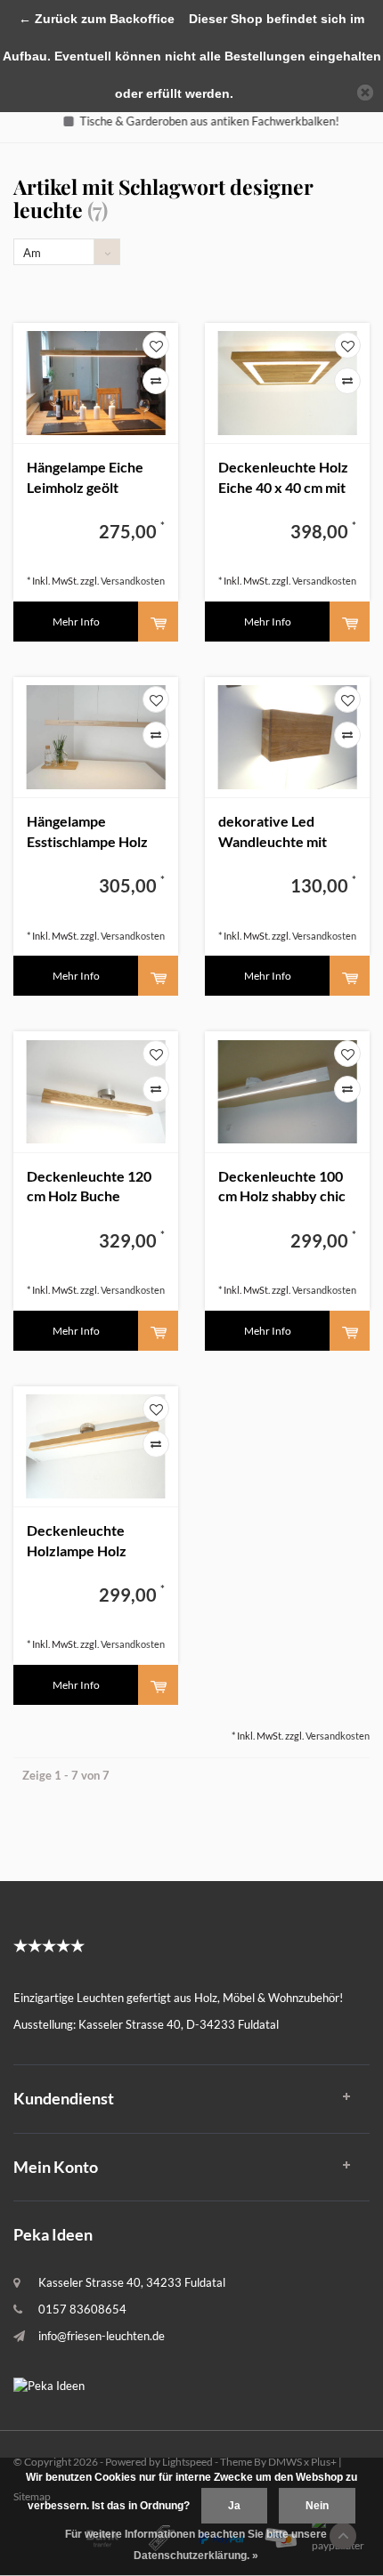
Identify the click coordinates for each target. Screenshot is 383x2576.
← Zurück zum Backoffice (97, 19)
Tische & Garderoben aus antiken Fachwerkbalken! (200, 121)
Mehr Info (76, 622)
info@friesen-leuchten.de (102, 2336)
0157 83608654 (82, 2309)
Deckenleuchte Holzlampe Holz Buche (77, 1542)
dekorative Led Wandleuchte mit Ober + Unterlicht (275, 832)
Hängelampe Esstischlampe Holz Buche (87, 832)
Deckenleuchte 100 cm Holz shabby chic (282, 1186)
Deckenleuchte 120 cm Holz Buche (89, 1186)
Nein (317, 2506)
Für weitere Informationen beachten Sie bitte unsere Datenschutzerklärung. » (196, 2545)
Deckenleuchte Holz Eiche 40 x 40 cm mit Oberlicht (283, 478)
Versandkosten (133, 581)
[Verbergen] (365, 93)
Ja (234, 2506)
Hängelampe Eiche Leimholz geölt (85, 477)
